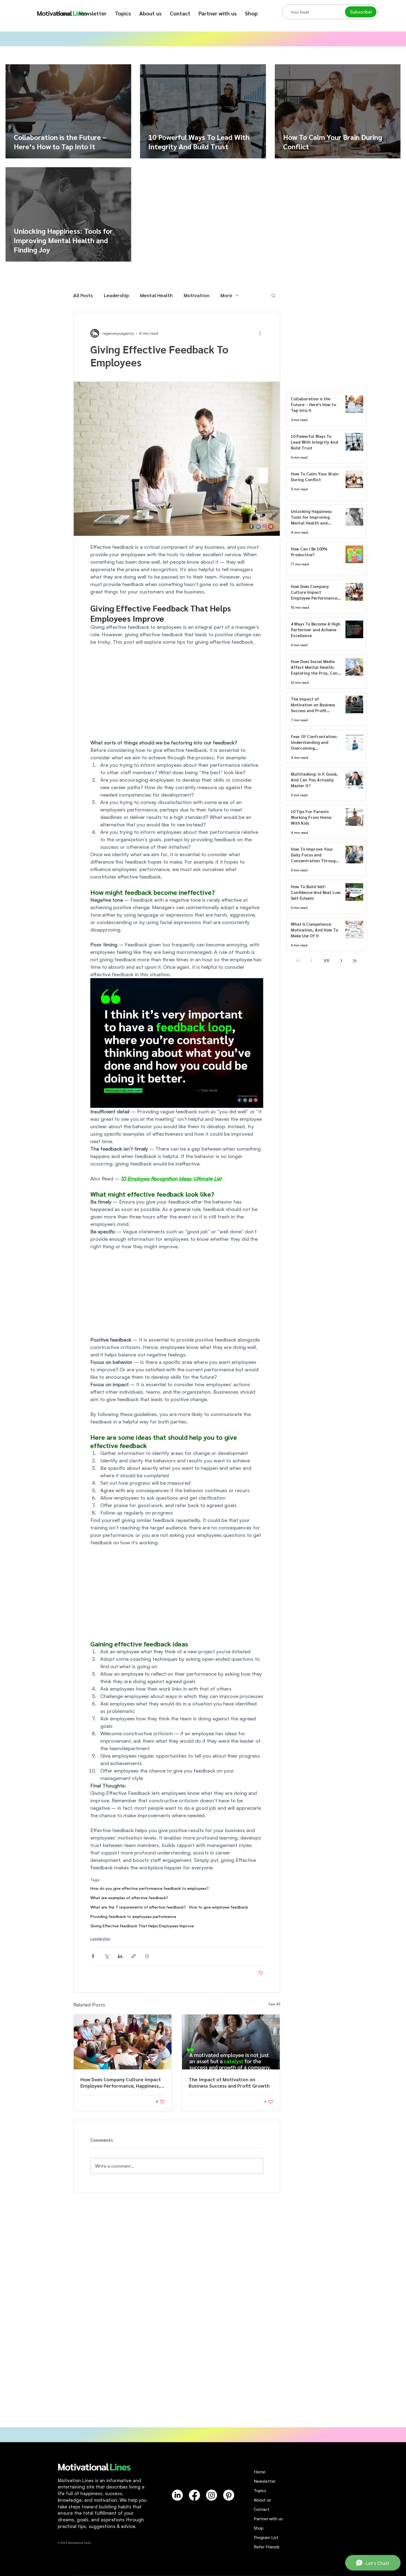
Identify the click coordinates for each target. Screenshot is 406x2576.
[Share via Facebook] (93, 1956)
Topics (260, 2490)
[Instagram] (212, 2495)
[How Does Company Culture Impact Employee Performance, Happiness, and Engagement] (123, 2042)
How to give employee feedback (219, 1907)
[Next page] (341, 961)
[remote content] (177, 692)
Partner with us (268, 2518)
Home (260, 2472)
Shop (259, 2528)
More (226, 295)
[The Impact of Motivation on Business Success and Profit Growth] (231, 2042)
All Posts (83, 295)
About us (262, 2500)
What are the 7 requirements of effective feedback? (138, 1907)
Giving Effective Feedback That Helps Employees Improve (142, 1926)
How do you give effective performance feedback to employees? (150, 1888)
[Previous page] (312, 961)
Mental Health (156, 295)
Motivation (197, 295)
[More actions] (260, 333)
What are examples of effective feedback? (129, 1898)
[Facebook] (194, 2495)
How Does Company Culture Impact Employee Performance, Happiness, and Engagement (121, 2082)
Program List (266, 2537)
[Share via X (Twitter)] (106, 1956)
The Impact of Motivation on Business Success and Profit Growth (229, 2082)
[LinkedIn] (177, 2495)
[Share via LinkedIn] (120, 1956)
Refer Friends (267, 2547)
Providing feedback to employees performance (133, 1916)
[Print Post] (147, 1956)
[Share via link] (134, 1956)
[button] (123, 13)
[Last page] (355, 961)
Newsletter (265, 2481)
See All (274, 2004)
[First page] (298, 961)
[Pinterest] (229, 2495)
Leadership (116, 295)
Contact (262, 2509)
